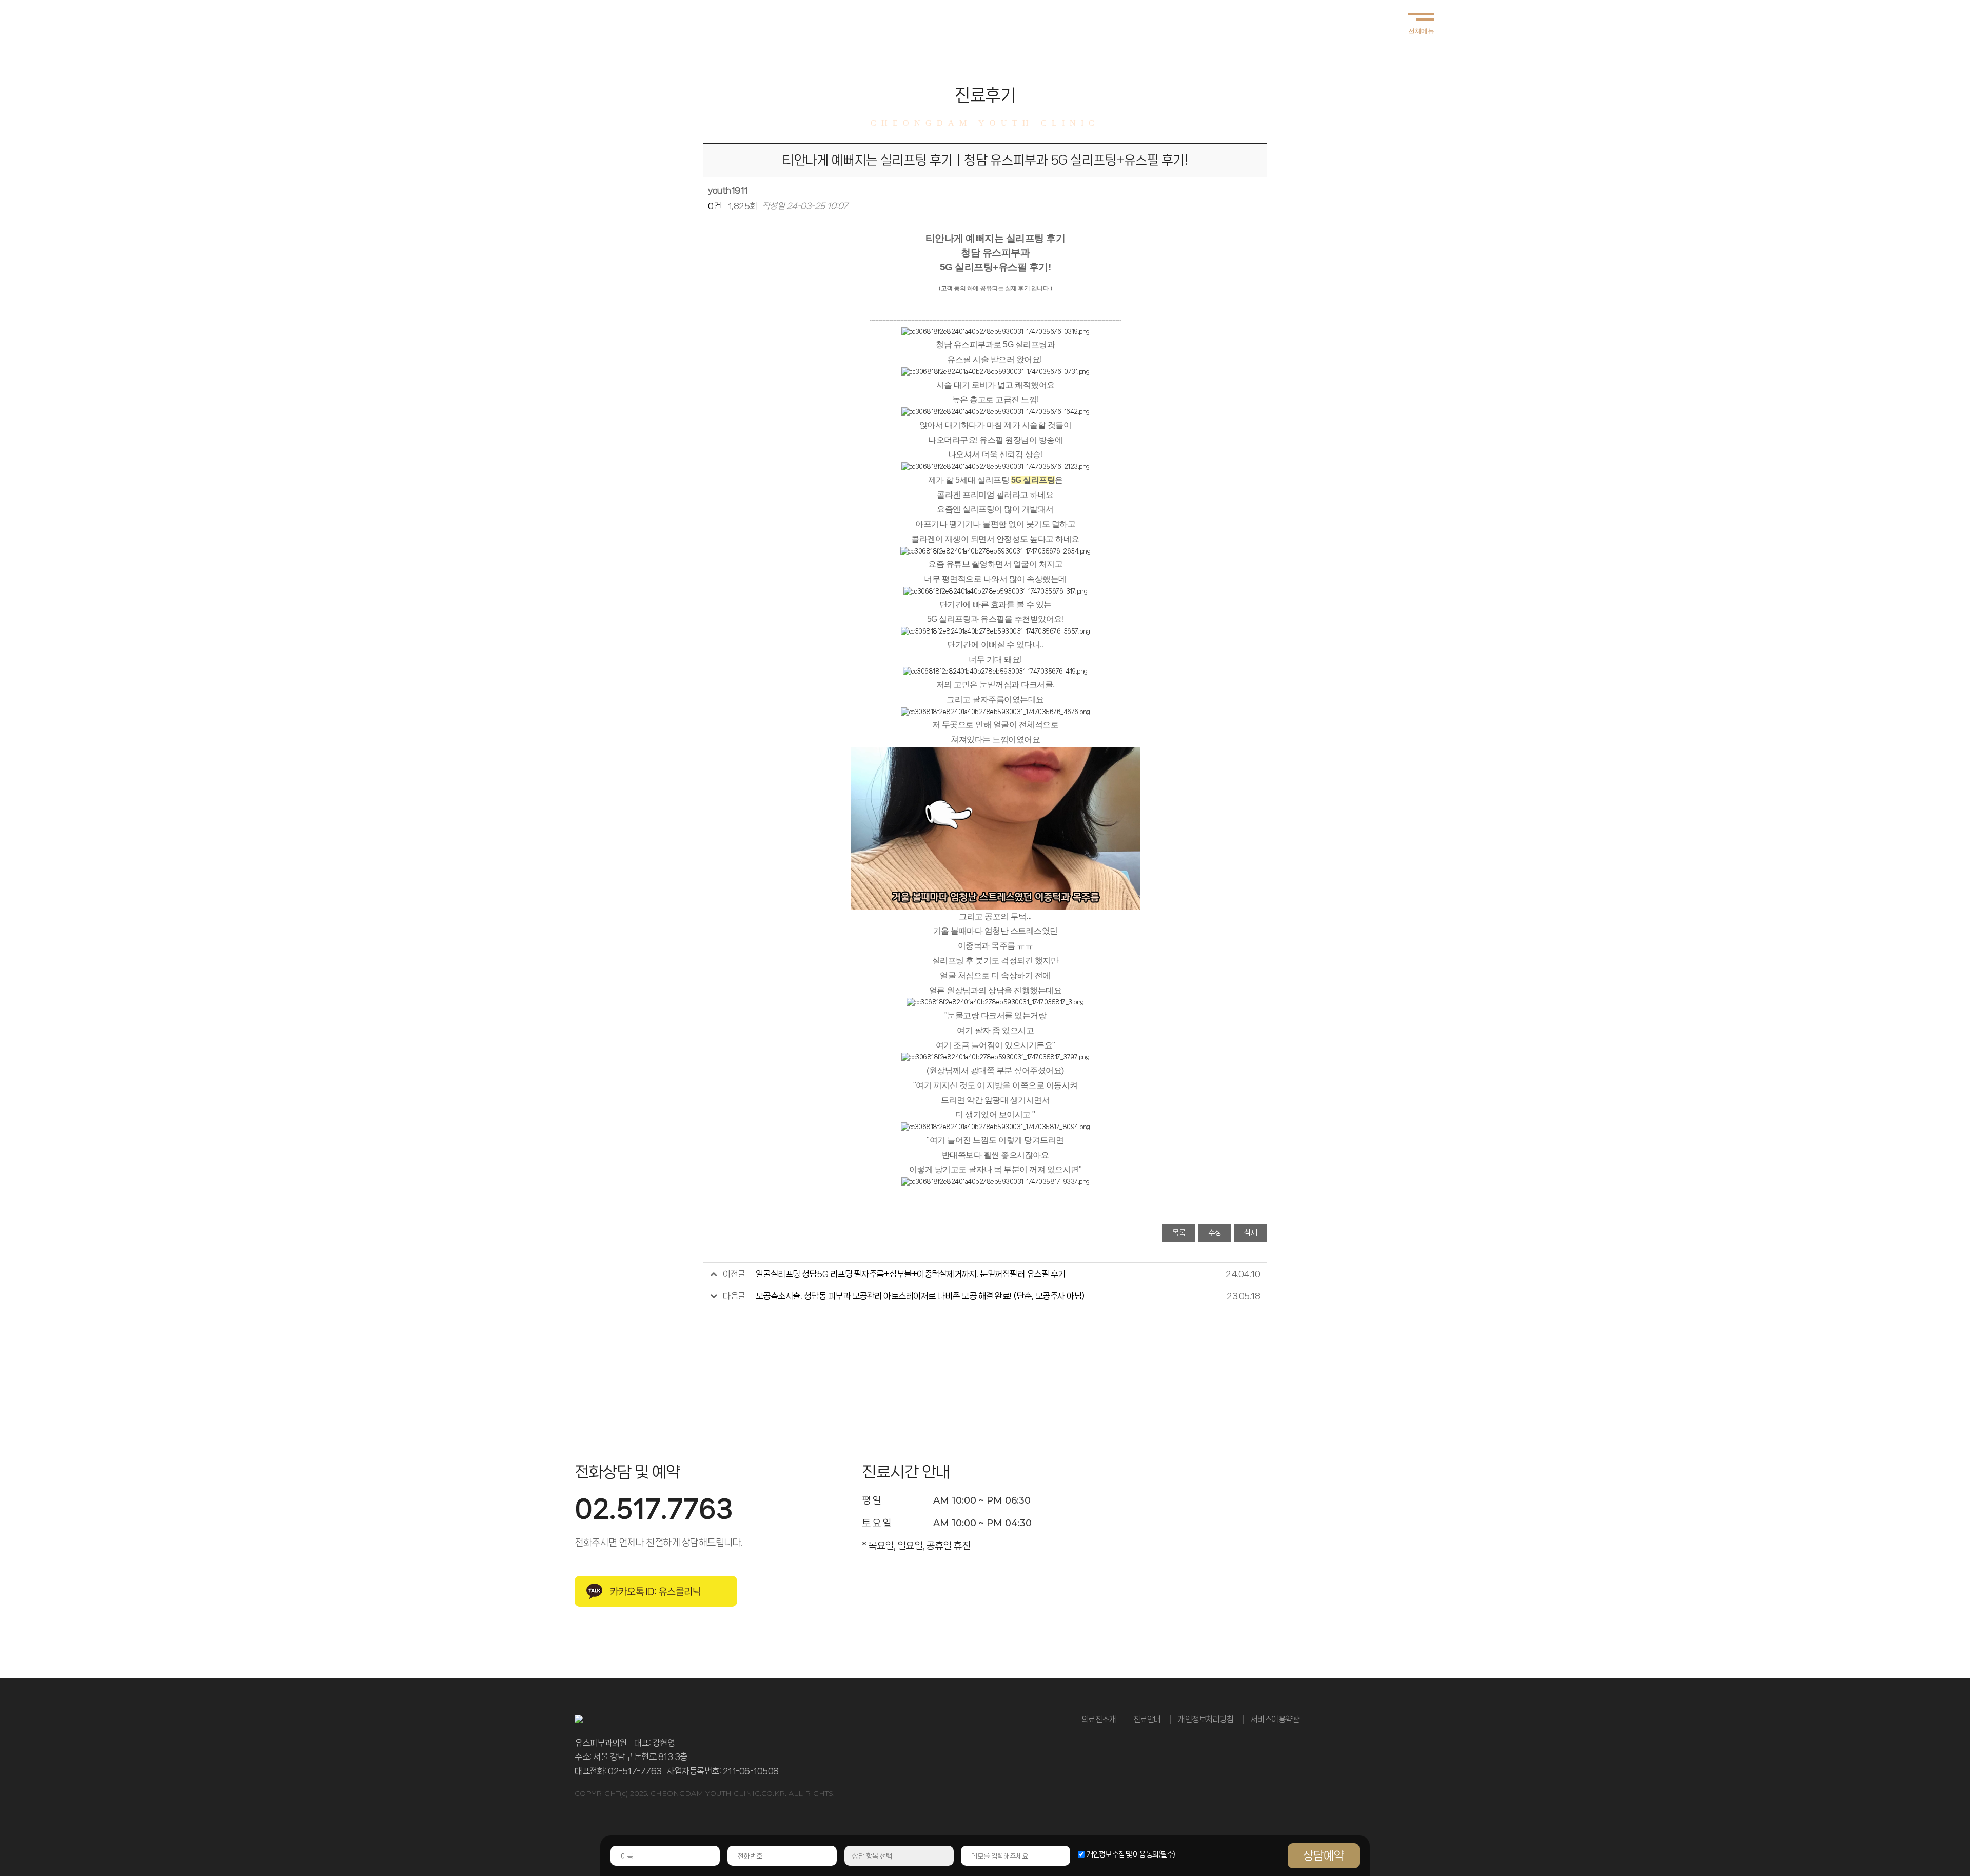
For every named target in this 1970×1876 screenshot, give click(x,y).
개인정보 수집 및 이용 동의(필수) (1131, 1854)
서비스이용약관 (1275, 1719)
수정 (1215, 1233)
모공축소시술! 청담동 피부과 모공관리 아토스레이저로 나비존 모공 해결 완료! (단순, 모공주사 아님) (920, 1296)
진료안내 (1147, 1719)
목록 (1179, 1233)
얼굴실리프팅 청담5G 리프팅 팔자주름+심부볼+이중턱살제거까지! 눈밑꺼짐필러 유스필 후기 (911, 1274)
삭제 (1250, 1233)
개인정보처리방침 (1206, 1719)
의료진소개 (1099, 1719)
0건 (714, 206)
